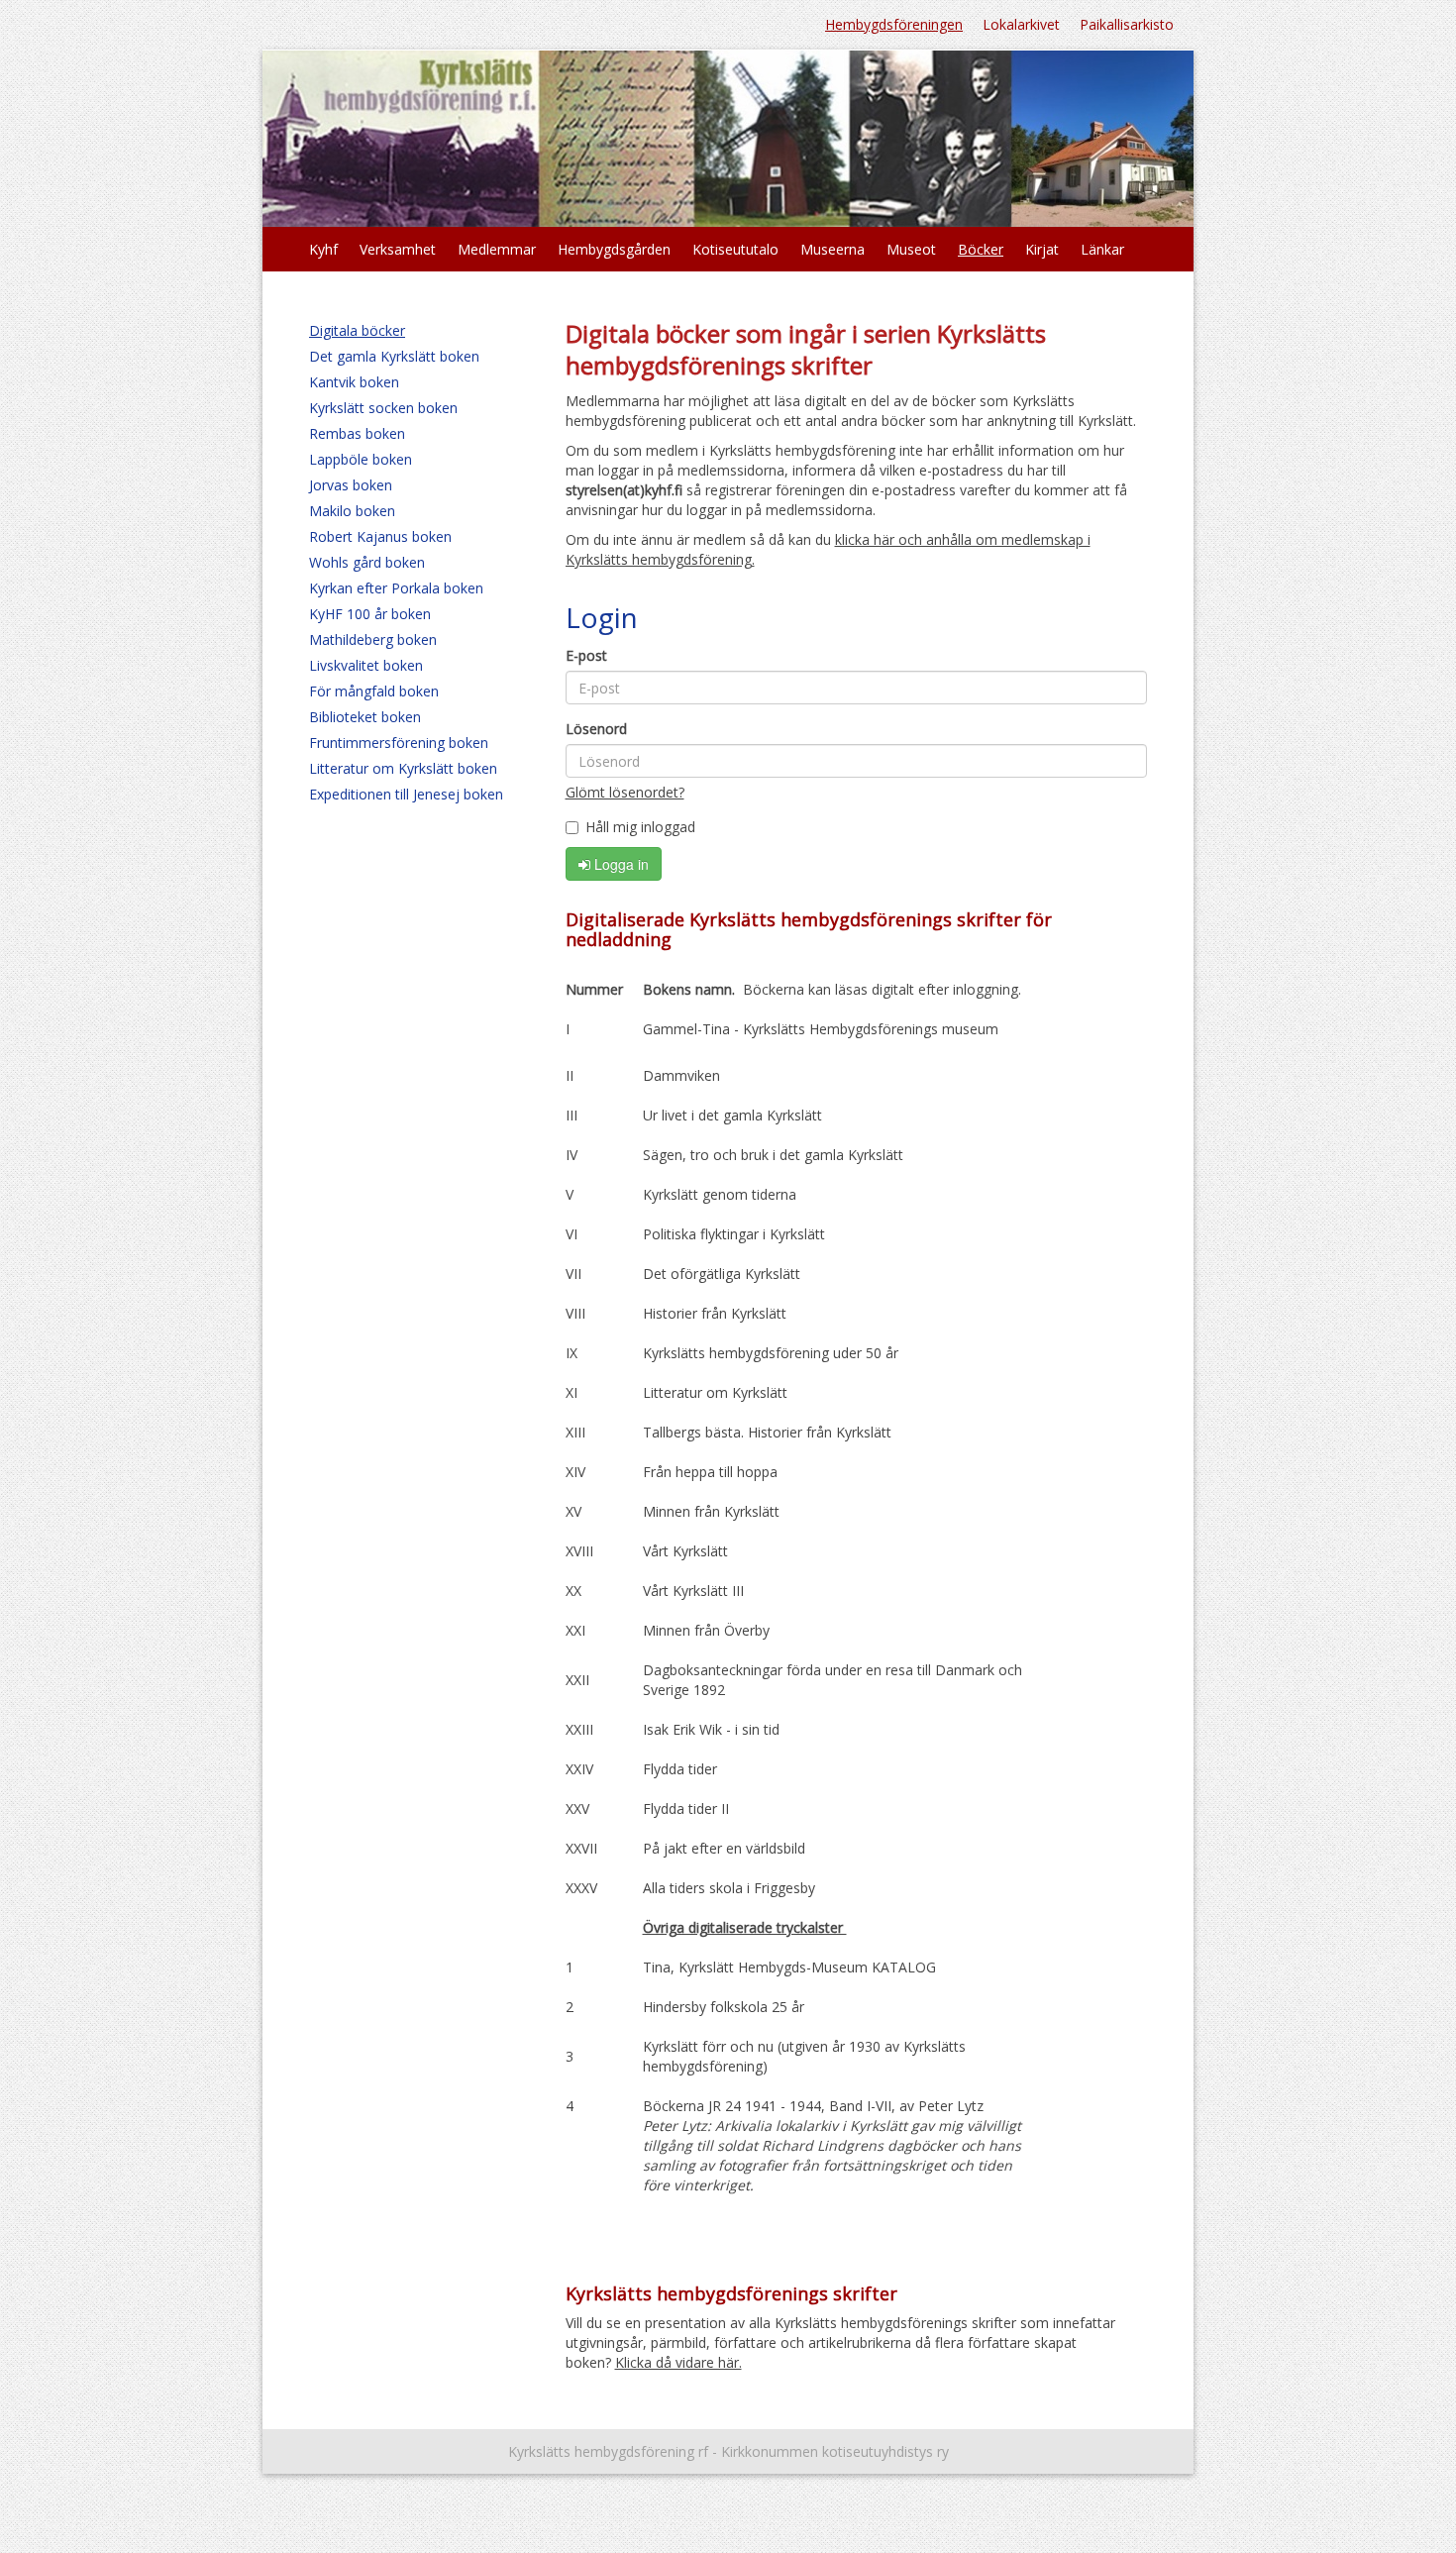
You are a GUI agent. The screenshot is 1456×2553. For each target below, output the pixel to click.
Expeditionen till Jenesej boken (406, 794)
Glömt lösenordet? (625, 792)
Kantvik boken (354, 382)
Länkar (1102, 249)
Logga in (620, 864)
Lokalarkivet (1021, 24)
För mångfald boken (374, 691)
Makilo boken (352, 511)
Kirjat (1042, 249)
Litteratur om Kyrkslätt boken (403, 768)
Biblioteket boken (365, 717)
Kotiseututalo (735, 249)
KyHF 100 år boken (370, 614)
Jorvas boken (351, 485)
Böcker (981, 249)
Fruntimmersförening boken (399, 743)
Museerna (832, 249)
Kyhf (323, 249)
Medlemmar (497, 249)
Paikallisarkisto (1127, 24)
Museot (911, 249)
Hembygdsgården (614, 249)
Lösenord (596, 729)
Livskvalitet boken (366, 665)
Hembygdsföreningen (894, 24)
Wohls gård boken (367, 562)
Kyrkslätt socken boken (383, 408)
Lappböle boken (361, 459)
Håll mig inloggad (640, 827)
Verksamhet (398, 249)
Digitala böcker (357, 330)
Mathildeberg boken (373, 639)
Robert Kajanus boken (380, 536)
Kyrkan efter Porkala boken (396, 588)
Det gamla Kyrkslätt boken (394, 356)
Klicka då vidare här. (678, 2362)
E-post (586, 655)
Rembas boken (357, 433)
